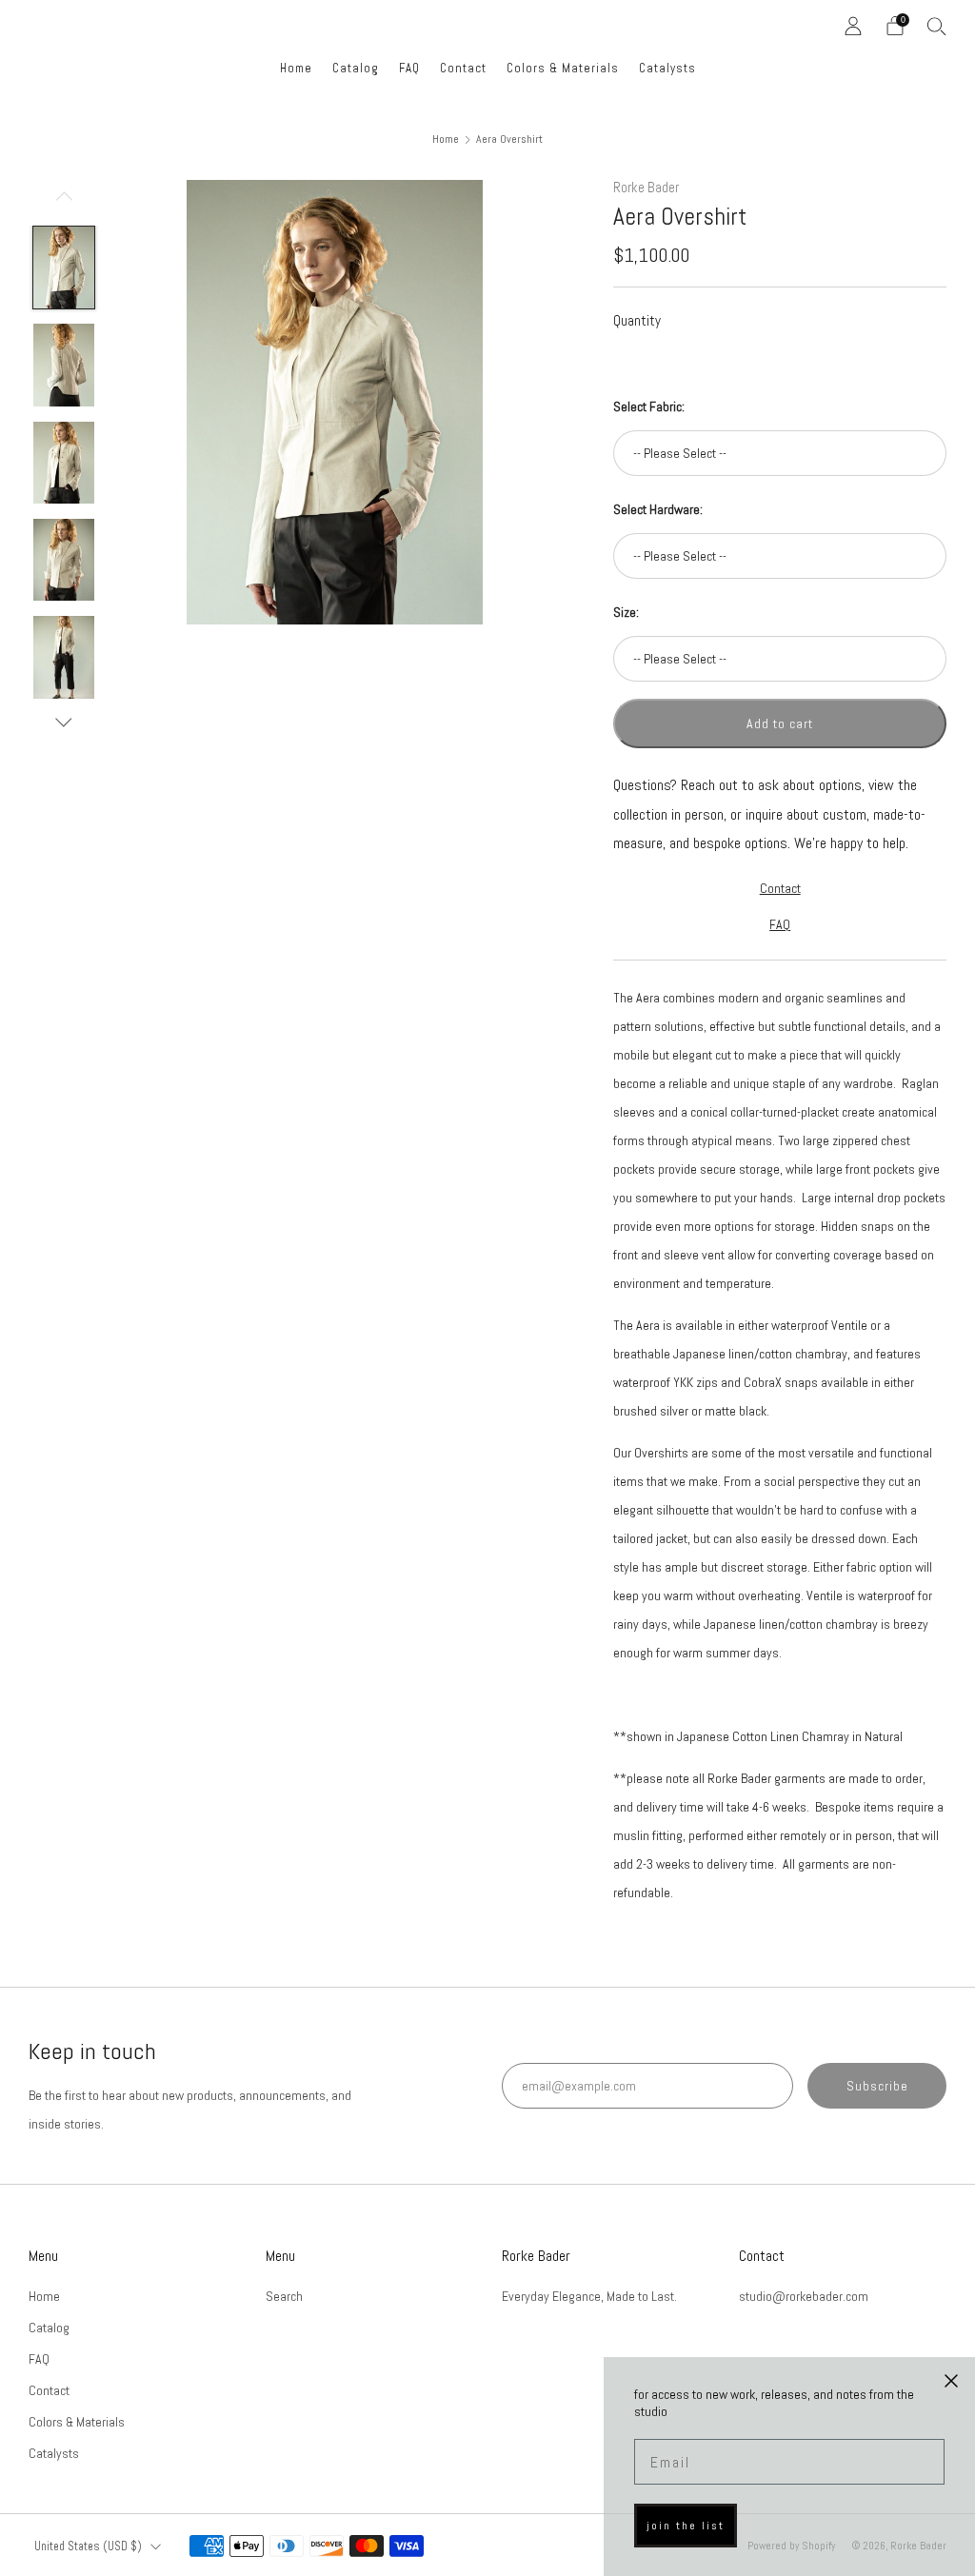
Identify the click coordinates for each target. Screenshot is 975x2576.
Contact (463, 68)
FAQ (409, 68)
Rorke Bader (646, 188)
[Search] (937, 26)
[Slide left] (64, 203)
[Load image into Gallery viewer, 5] (64, 657)
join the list (686, 2526)
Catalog (356, 68)
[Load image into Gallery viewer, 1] (64, 268)
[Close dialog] (951, 2381)
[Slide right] (64, 723)
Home (296, 68)
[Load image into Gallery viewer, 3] (64, 463)
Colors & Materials (563, 68)
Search (284, 2296)
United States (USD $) (88, 2546)
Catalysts (667, 68)
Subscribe (877, 2086)
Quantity (637, 320)
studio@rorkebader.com (804, 2296)
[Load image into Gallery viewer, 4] (64, 560)
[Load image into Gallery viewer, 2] (64, 365)
